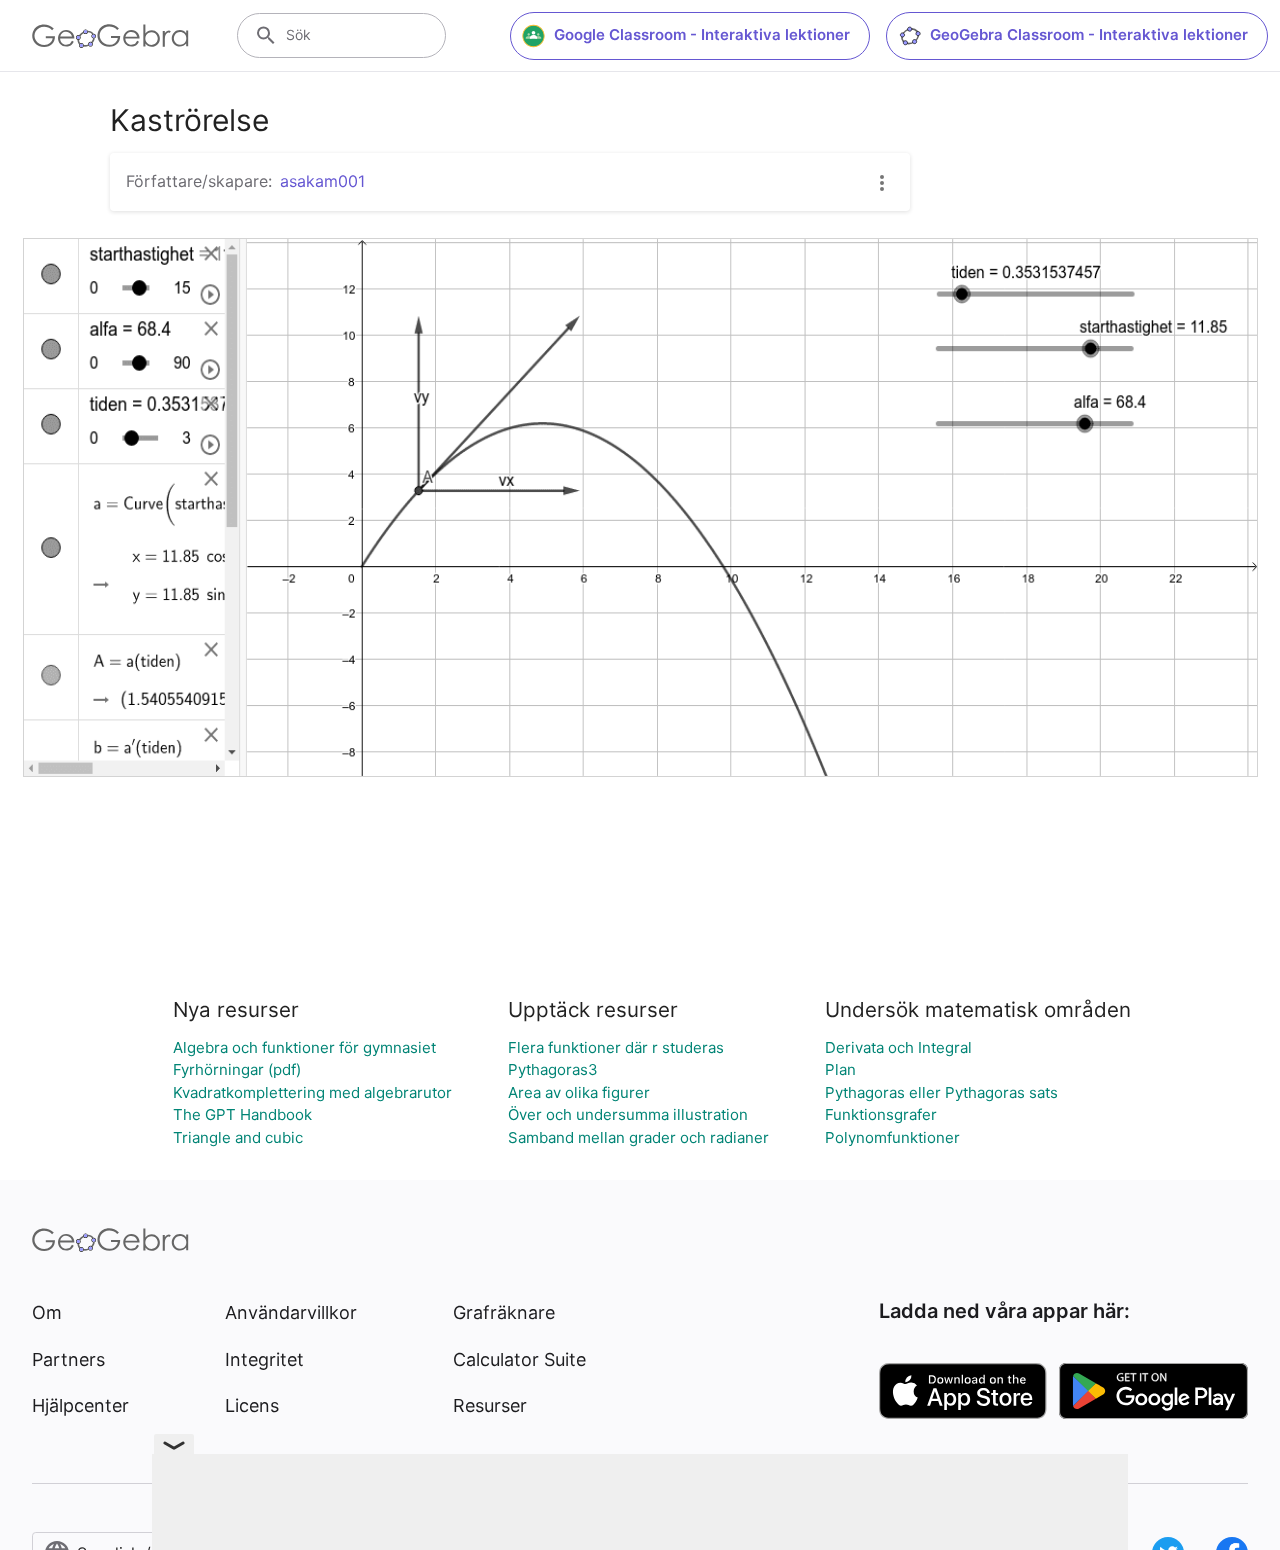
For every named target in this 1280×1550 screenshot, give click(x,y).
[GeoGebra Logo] (110, 36)
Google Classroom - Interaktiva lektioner (702, 34)
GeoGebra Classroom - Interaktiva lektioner (1089, 34)
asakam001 (322, 181)
